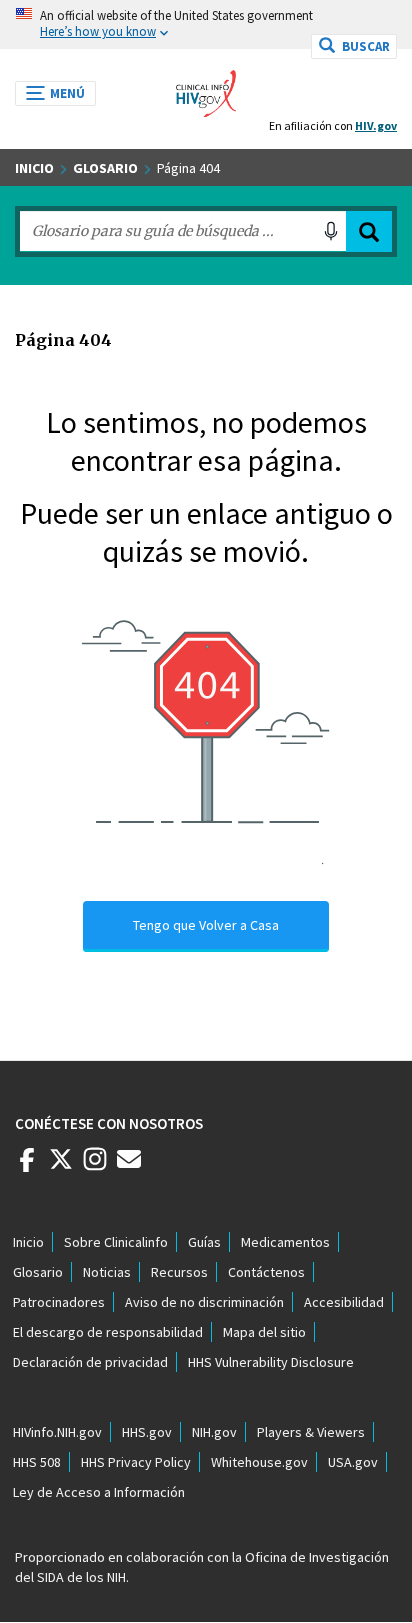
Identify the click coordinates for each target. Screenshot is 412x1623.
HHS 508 (37, 1462)
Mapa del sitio (264, 1332)
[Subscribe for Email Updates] (129, 1167)
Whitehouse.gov (259, 1462)
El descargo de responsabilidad (108, 1332)
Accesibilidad (344, 1302)
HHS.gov (147, 1432)
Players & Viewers (311, 1432)
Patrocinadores (59, 1302)
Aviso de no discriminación (204, 1302)
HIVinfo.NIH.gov (57, 1432)
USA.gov (353, 1462)
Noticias (107, 1272)
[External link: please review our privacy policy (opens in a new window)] (61, 1167)
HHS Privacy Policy (136, 1462)
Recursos (179, 1272)
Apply (369, 231)
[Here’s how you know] (206, 24)
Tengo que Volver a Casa (206, 925)
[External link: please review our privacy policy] (27, 1167)
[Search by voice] (331, 231)
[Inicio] (206, 88)
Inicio (34, 168)
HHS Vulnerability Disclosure (271, 1362)
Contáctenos (266, 1272)
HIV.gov (376, 125)
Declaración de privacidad (90, 1362)
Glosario (105, 168)
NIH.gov (214, 1432)
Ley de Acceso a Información (99, 1492)
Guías (204, 1242)
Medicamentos (285, 1242)
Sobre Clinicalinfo (116, 1242)
